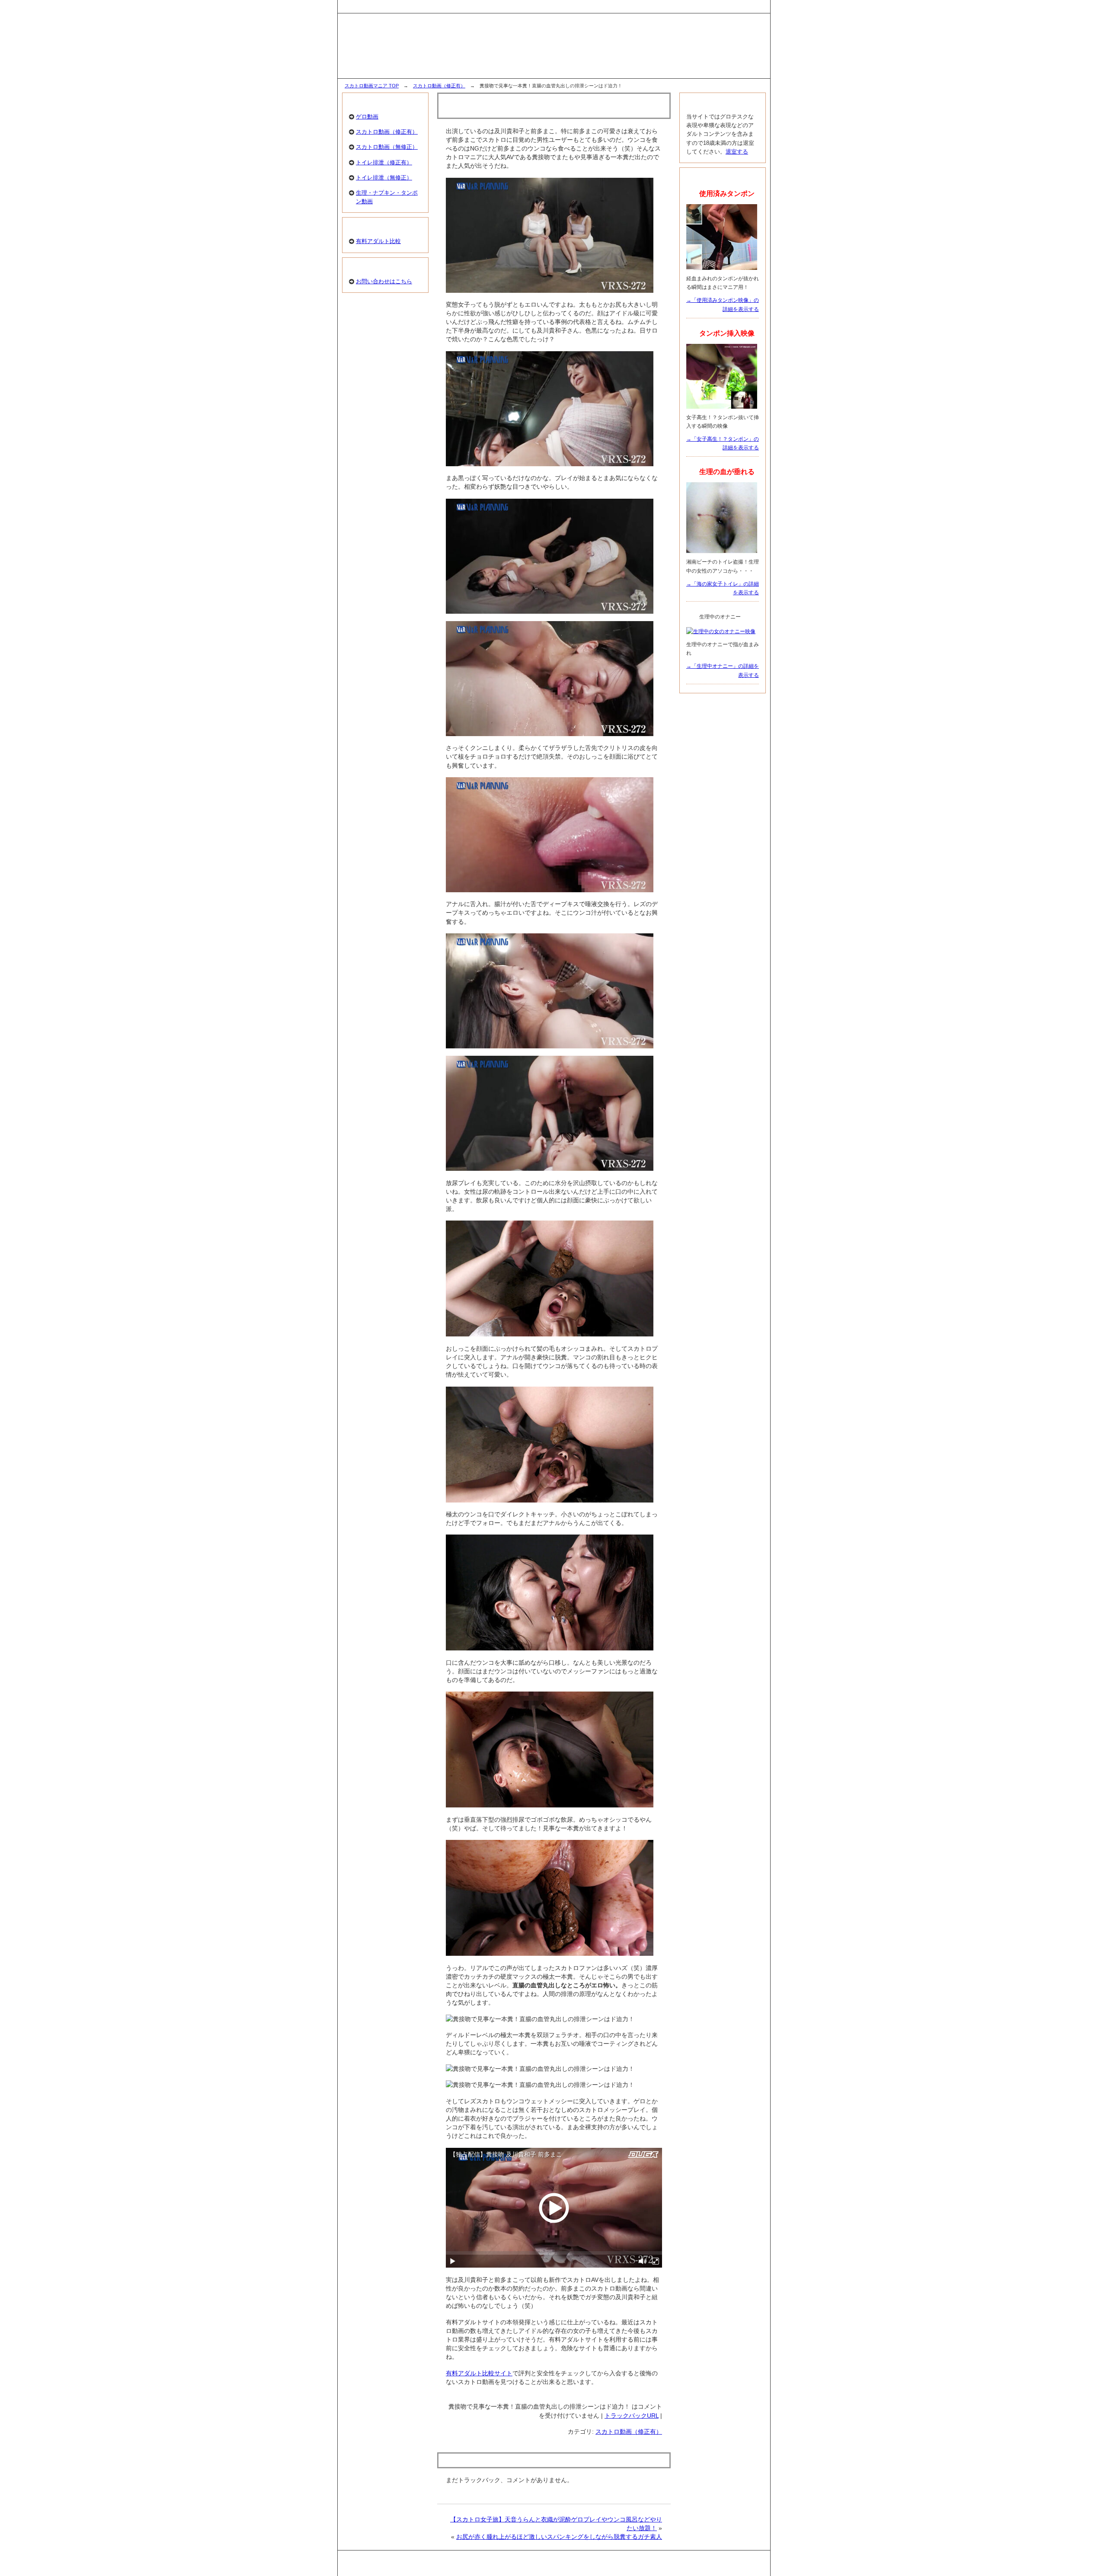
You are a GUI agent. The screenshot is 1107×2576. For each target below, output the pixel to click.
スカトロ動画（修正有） (439, 86)
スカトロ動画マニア (558, 2566)
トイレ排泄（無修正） (384, 178)
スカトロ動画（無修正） (387, 147)
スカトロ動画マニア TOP (372, 86)
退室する (737, 152)
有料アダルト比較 (378, 241)
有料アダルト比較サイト (479, 2373)
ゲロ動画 (367, 117)
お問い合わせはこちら (384, 281)
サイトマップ (749, 6)
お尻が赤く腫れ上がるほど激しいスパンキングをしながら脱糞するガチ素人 (559, 2537)
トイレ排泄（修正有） (384, 162)
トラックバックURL (632, 2416)
